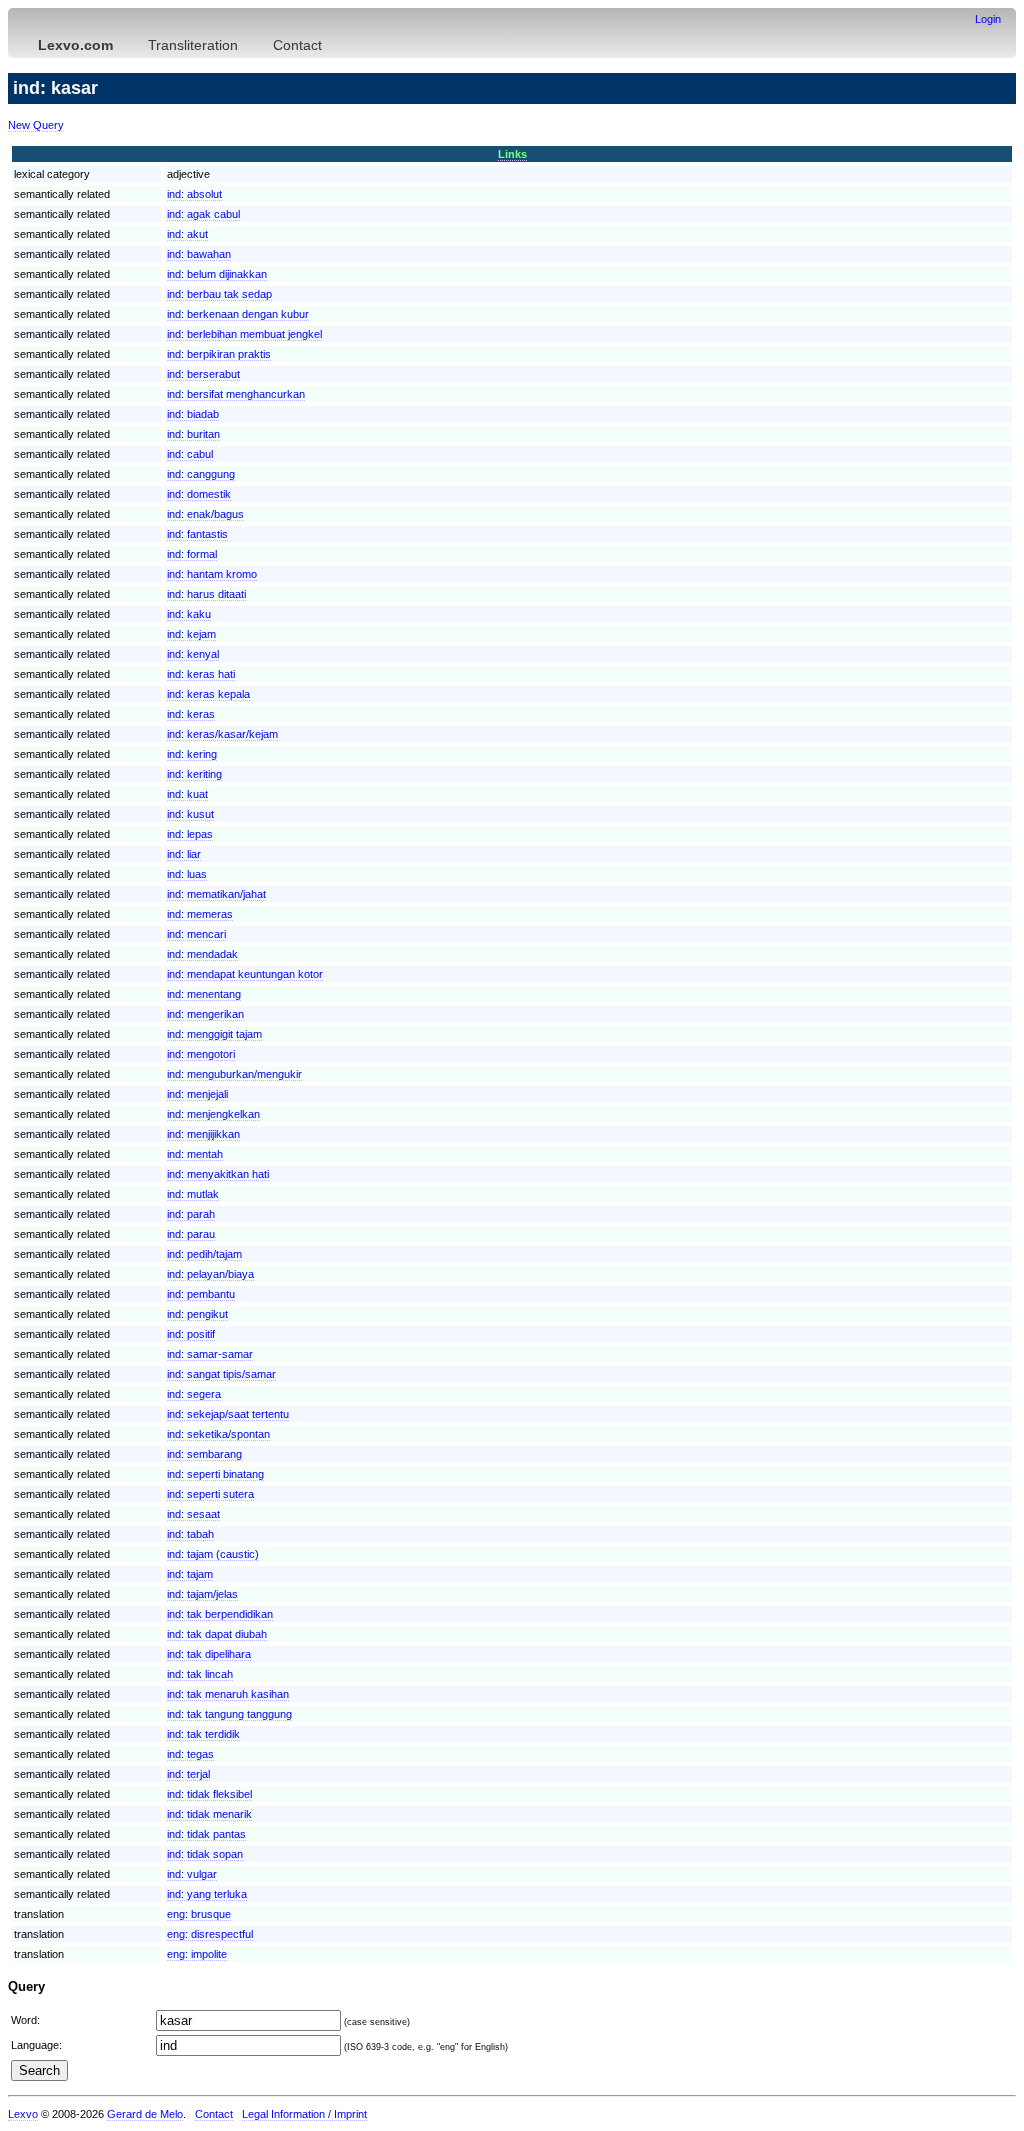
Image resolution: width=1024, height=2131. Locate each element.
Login (988, 19)
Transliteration (193, 45)
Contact (297, 45)
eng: (199, 1914)
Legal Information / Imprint (304, 2114)
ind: (194, 194)
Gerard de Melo (145, 2114)
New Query (36, 125)
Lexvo (23, 2114)
